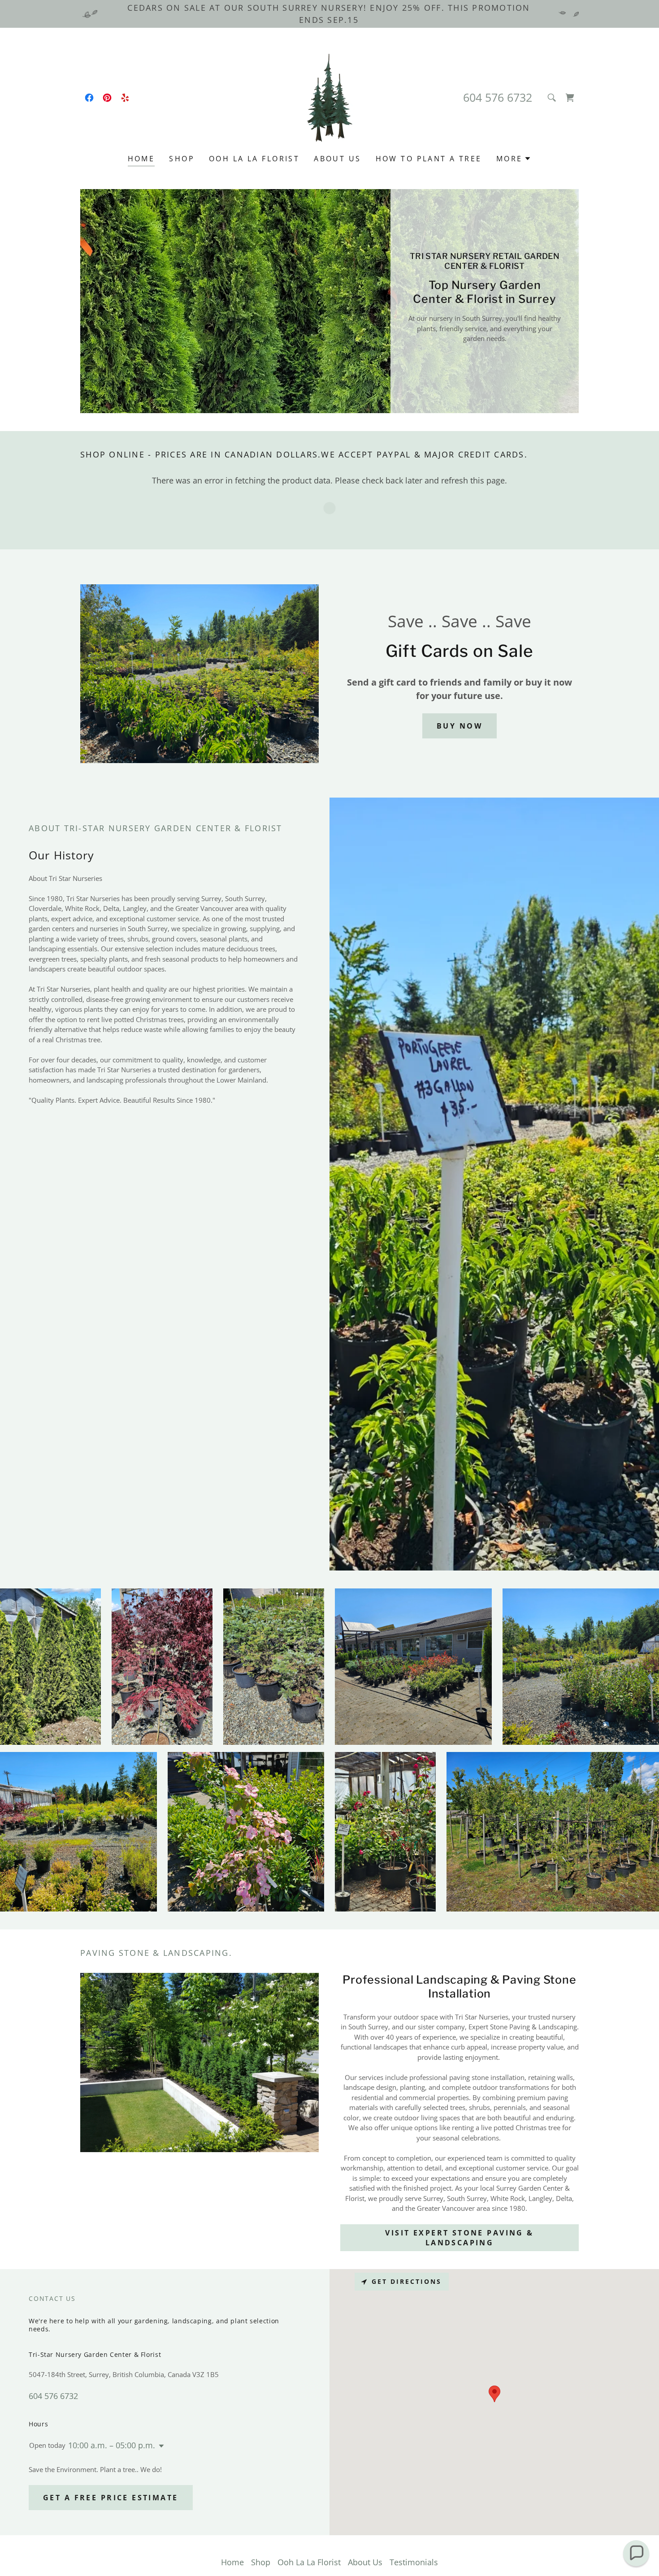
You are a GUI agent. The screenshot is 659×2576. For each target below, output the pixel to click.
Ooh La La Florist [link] (254, 159)
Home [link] (141, 159)
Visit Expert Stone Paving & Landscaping (459, 2238)
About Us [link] (337, 159)
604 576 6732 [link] (498, 97)
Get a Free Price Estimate (111, 2498)
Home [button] (232, 2562)
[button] (570, 98)
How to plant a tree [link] (429, 159)
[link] (89, 98)
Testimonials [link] (414, 2562)
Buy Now (460, 726)
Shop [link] (182, 159)
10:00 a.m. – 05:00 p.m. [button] (112, 2445)
